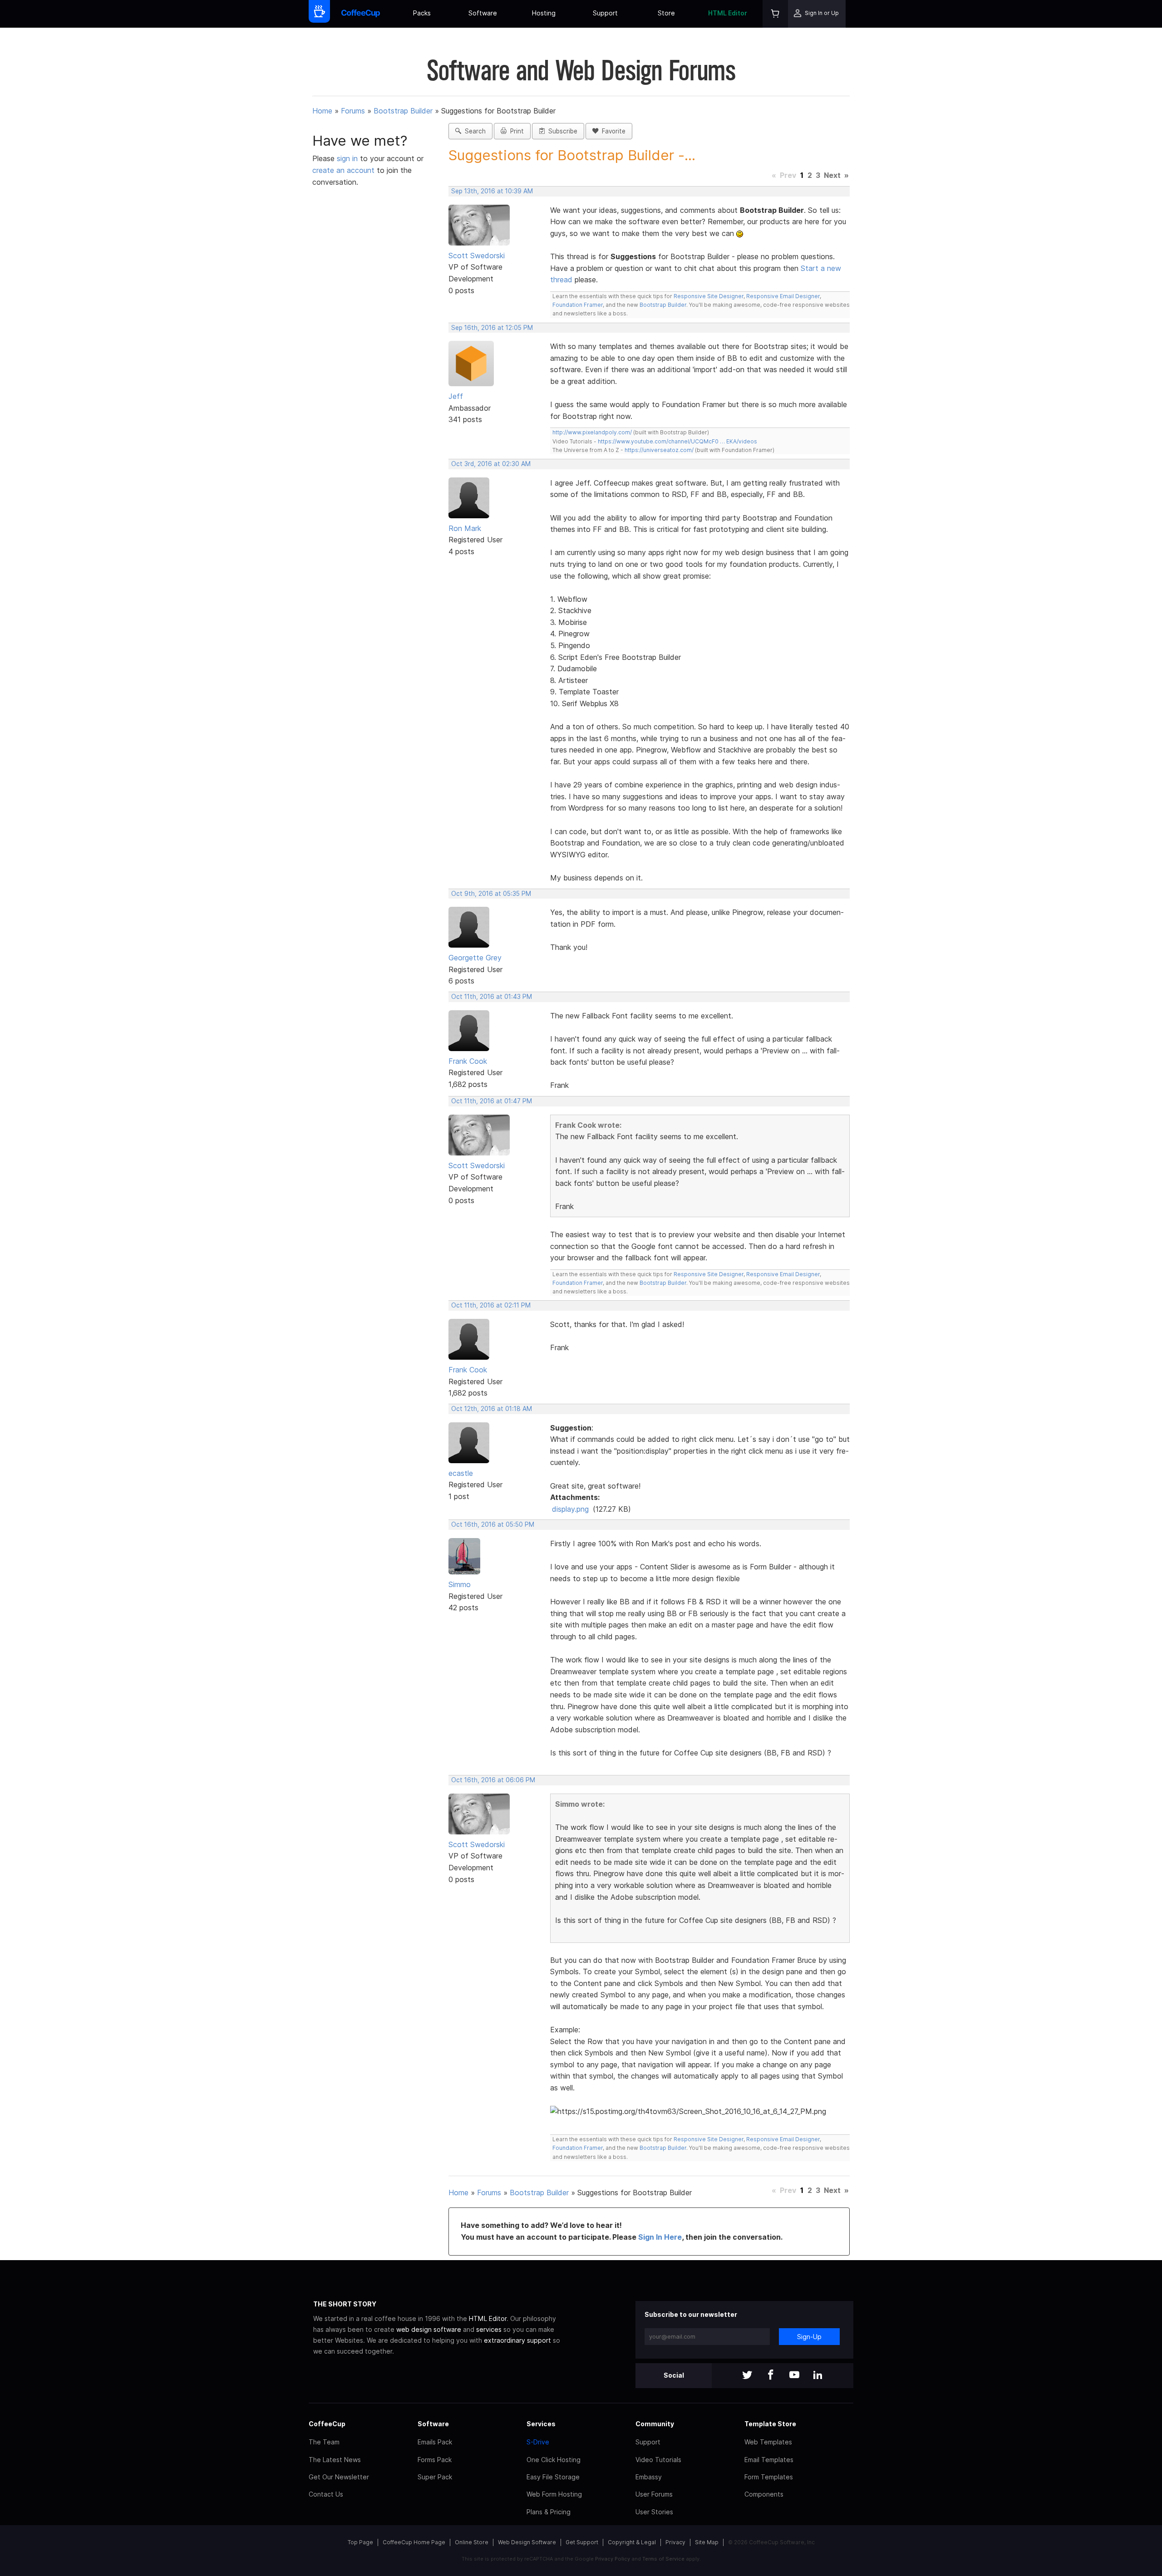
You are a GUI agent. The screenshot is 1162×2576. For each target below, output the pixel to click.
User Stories (654, 2512)
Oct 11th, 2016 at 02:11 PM (491, 1305)
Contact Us (326, 2494)
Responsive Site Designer (709, 296)
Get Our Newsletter (339, 2477)
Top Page (360, 2542)
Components (764, 2494)
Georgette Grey (475, 958)
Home (322, 111)
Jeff (456, 396)
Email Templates (769, 2460)
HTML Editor (728, 13)
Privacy (675, 2542)
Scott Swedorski (477, 256)
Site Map (707, 2542)
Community (655, 2424)
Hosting (544, 13)
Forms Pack (435, 2460)
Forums (353, 111)
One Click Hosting (554, 2460)
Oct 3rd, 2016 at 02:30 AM (491, 464)
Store (666, 13)
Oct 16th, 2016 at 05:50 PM (493, 1524)
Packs (422, 13)
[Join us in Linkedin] (818, 2376)
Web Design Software (527, 2542)
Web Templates (768, 2442)
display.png (570, 1509)
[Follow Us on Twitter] (747, 2376)
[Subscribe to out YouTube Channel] (794, 2376)
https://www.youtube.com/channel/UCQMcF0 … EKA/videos (677, 441)
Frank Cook (468, 1061)
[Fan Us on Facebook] (771, 2376)
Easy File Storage (553, 2477)
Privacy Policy (613, 2559)
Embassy (649, 2477)
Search (473, 131)
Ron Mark (465, 528)
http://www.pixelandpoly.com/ (592, 432)
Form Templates (769, 2477)
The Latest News (335, 2460)
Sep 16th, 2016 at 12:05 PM (492, 328)
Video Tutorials (658, 2460)
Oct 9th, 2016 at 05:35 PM (491, 894)
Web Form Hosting (554, 2494)
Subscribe (561, 131)
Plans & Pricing (549, 2512)
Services (541, 2424)
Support (605, 13)
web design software (429, 2329)
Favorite (612, 131)
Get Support (582, 2542)
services (489, 2329)
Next (832, 175)
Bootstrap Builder (403, 111)
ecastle (461, 1473)
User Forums (654, 2494)
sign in (348, 158)
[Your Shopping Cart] (775, 14)
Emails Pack (435, 2442)
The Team (324, 2442)
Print (515, 131)
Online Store (472, 2542)
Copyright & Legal (632, 2542)
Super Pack (435, 2477)
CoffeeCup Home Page (414, 2542)
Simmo (460, 1584)
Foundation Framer (578, 305)
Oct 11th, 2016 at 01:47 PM (492, 1101)
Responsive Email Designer (783, 296)
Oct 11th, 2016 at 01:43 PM (492, 997)
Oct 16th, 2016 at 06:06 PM (493, 1780)
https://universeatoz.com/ (659, 450)
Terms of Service (663, 2559)
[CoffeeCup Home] (361, 14)
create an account (343, 170)
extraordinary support (517, 2340)
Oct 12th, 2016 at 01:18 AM (492, 1409)
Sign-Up (809, 2337)
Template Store (770, 2424)
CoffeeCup (327, 2424)
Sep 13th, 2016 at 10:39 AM (492, 191)
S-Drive (538, 2442)
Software (483, 13)
